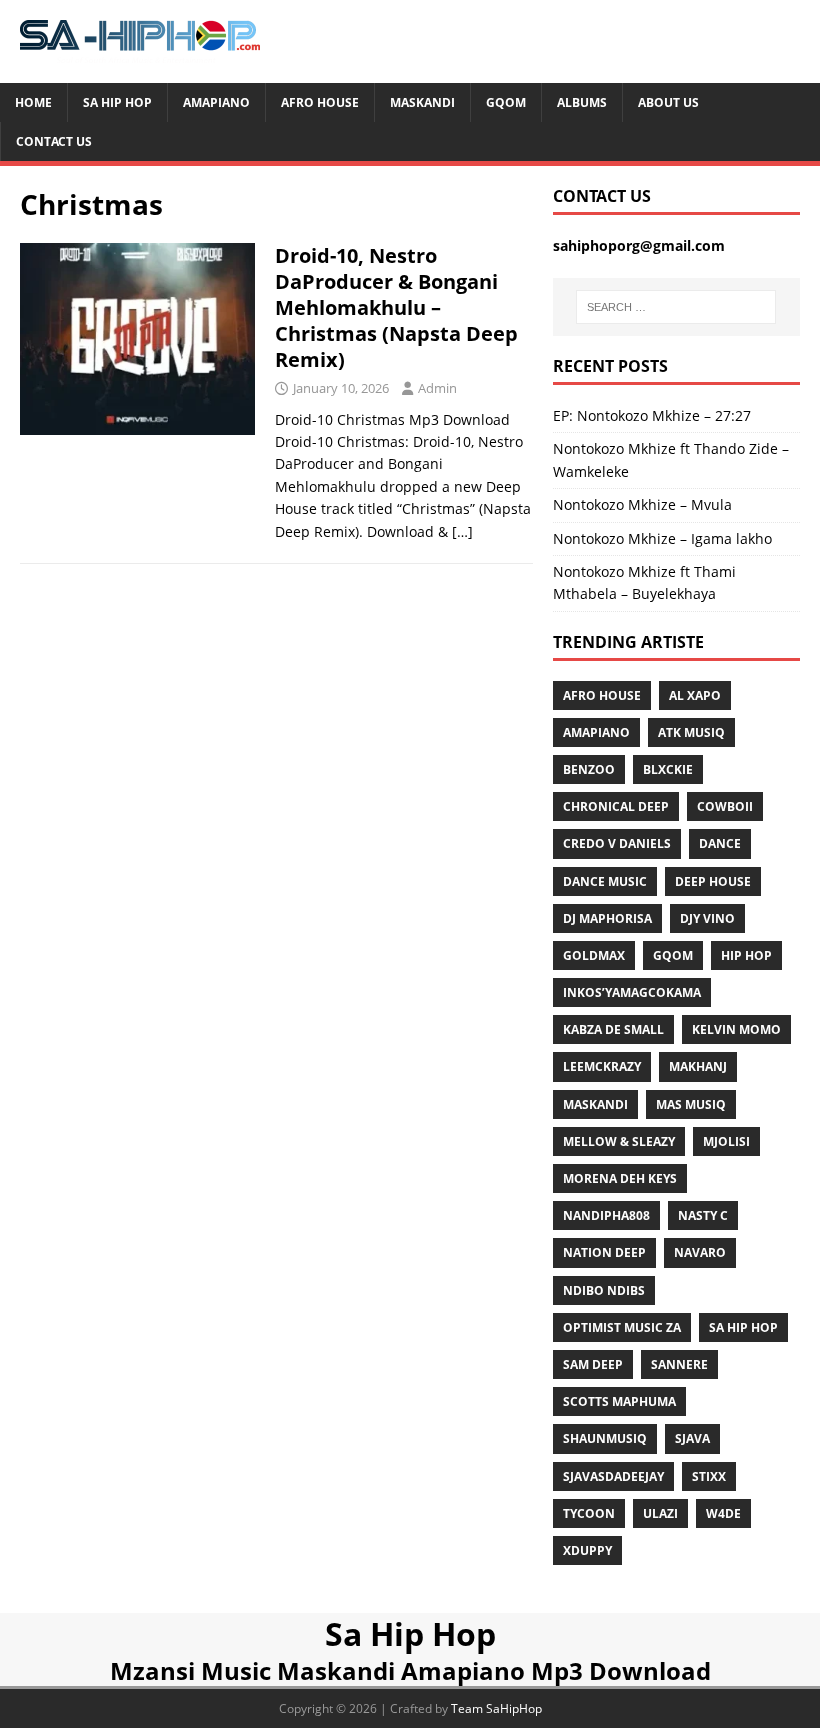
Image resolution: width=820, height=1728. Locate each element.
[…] (462, 531)
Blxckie (668, 769)
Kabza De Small (613, 1029)
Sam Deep (593, 1364)
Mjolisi (726, 1141)
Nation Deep (604, 1252)
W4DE (723, 1513)
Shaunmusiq (605, 1438)
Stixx (709, 1476)
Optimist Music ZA (622, 1327)
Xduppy (587, 1550)
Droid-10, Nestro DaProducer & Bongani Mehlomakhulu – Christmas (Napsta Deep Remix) (396, 307)
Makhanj (698, 1066)
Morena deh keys (620, 1178)
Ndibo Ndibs (604, 1290)
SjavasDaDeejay (613, 1476)
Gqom (506, 102)
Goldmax (594, 955)
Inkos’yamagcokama (632, 992)
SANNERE (679, 1364)
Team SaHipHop (496, 1708)
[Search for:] (676, 307)
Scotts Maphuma (619, 1401)
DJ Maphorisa (607, 918)
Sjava (692, 1438)
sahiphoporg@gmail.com (639, 245)
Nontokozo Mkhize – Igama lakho (662, 538)
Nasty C (703, 1215)
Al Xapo (695, 695)
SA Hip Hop (743, 1327)
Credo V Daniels (617, 843)
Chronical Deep (616, 806)
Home (33, 102)
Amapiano (216, 102)
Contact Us (54, 141)
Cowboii (725, 806)
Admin (437, 388)
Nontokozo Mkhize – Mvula (642, 504)
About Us (668, 102)
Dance (720, 843)
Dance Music (605, 881)
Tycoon (589, 1513)
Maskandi (422, 102)
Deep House (713, 881)
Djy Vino (707, 918)
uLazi (660, 1513)
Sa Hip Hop (117, 102)
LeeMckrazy (602, 1066)
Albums (582, 102)
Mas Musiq (691, 1104)
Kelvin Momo (736, 1029)
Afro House (320, 102)
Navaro (700, 1252)
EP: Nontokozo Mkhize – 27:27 (652, 415)
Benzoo (589, 769)
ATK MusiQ (691, 732)
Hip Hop (746, 955)
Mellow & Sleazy (619, 1141)
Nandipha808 (606, 1215)
